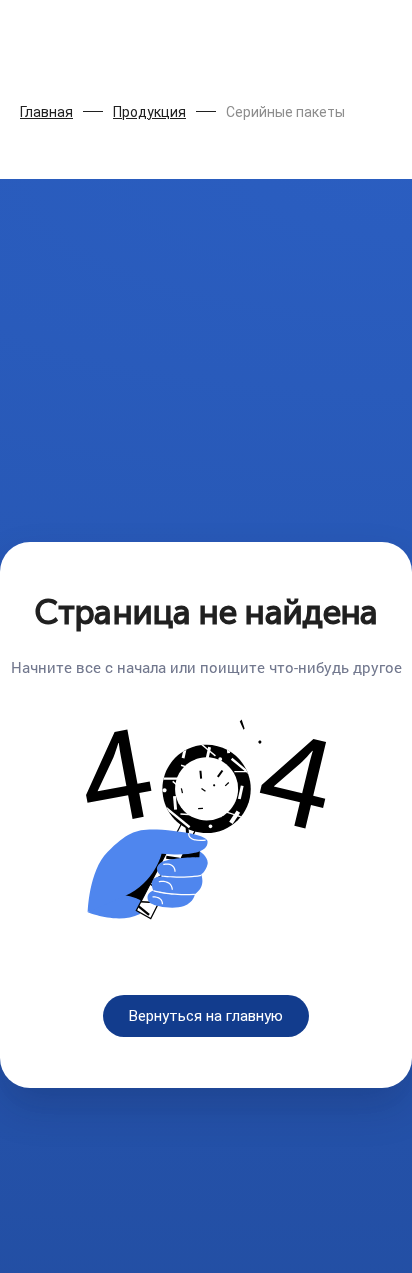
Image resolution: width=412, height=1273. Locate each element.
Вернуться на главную (206, 1016)
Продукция (149, 112)
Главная (46, 112)
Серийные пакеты (285, 112)
